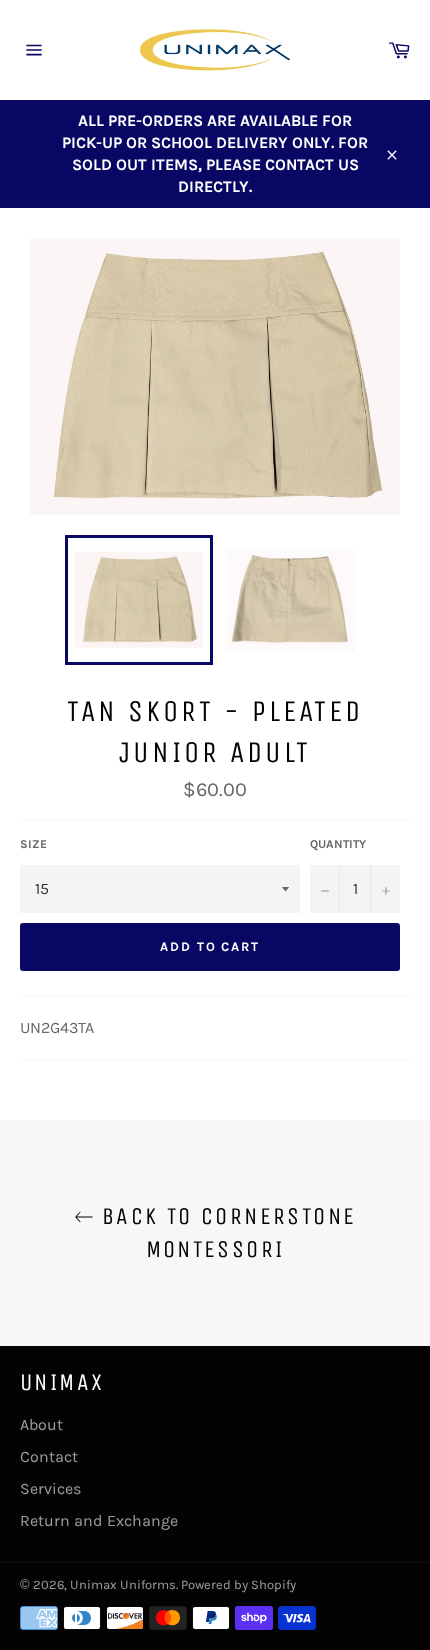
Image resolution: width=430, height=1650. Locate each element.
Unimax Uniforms (123, 1584)
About (41, 1424)
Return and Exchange (99, 1520)
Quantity (338, 844)
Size (33, 844)
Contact (49, 1456)
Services (50, 1488)
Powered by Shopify (238, 1584)
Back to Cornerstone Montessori (225, 1232)
